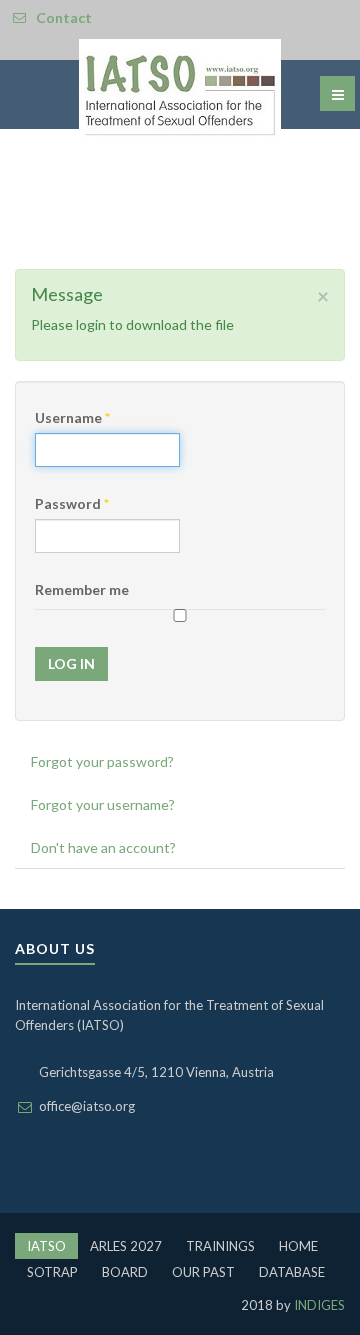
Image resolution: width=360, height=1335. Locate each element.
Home (298, 1246)
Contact (64, 17)
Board (125, 1272)
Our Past (203, 1272)
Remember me (82, 589)
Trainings (220, 1246)
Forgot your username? (103, 804)
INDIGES (318, 1305)
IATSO (46, 1246)
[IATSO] (180, 91)
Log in (71, 663)
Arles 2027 (126, 1246)
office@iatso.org (87, 1106)
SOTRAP (52, 1272)
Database (292, 1272)
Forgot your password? (102, 761)
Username (72, 417)
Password (72, 503)
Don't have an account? (103, 847)
